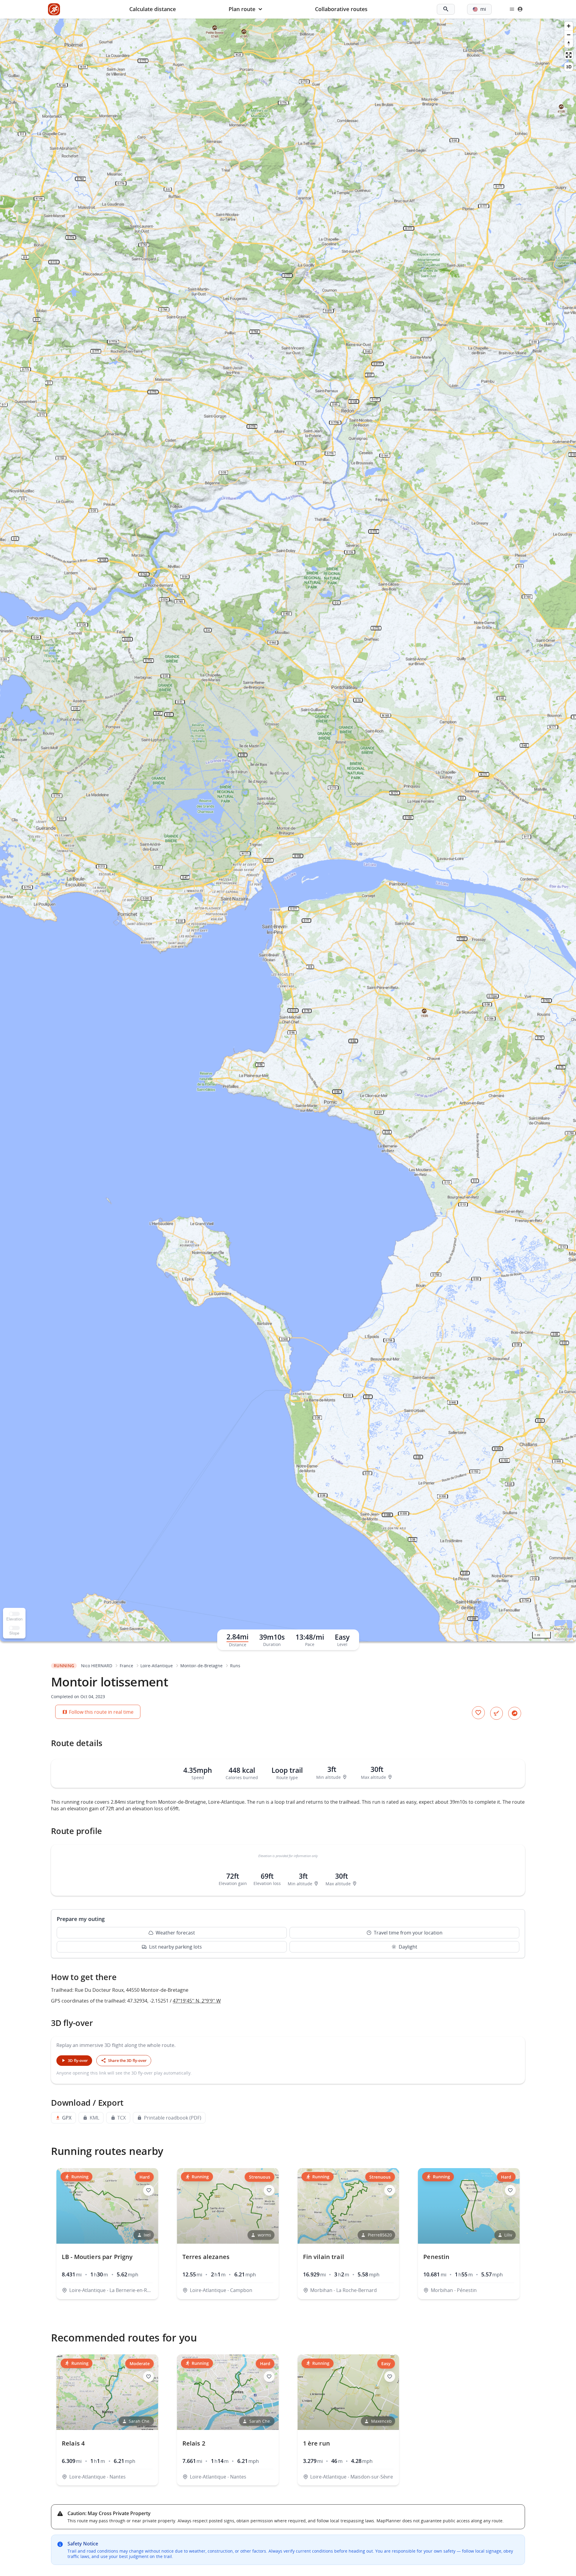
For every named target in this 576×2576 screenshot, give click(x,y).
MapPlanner (563, 1629)
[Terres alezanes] (228, 2234)
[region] (288, 830)
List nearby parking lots (175, 1947)
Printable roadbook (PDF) (173, 2118)
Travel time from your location (408, 1933)
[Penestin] (469, 2234)
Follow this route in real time (101, 1712)
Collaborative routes (341, 9)
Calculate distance (153, 9)
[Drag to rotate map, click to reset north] (569, 43)
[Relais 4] (107, 2420)
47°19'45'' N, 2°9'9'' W (197, 2001)
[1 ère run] (348, 2420)
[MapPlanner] (54, 9)
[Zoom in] (569, 26)
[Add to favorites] (478, 1713)
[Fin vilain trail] (348, 2234)
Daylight (408, 1947)
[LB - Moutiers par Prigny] (107, 2234)
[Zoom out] (569, 35)
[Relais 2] (228, 2420)
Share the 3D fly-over (127, 2060)
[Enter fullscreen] (569, 55)
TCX (121, 2118)
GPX (67, 2118)
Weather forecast (175, 1933)
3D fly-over (78, 2060)
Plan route (242, 9)
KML (94, 2118)
